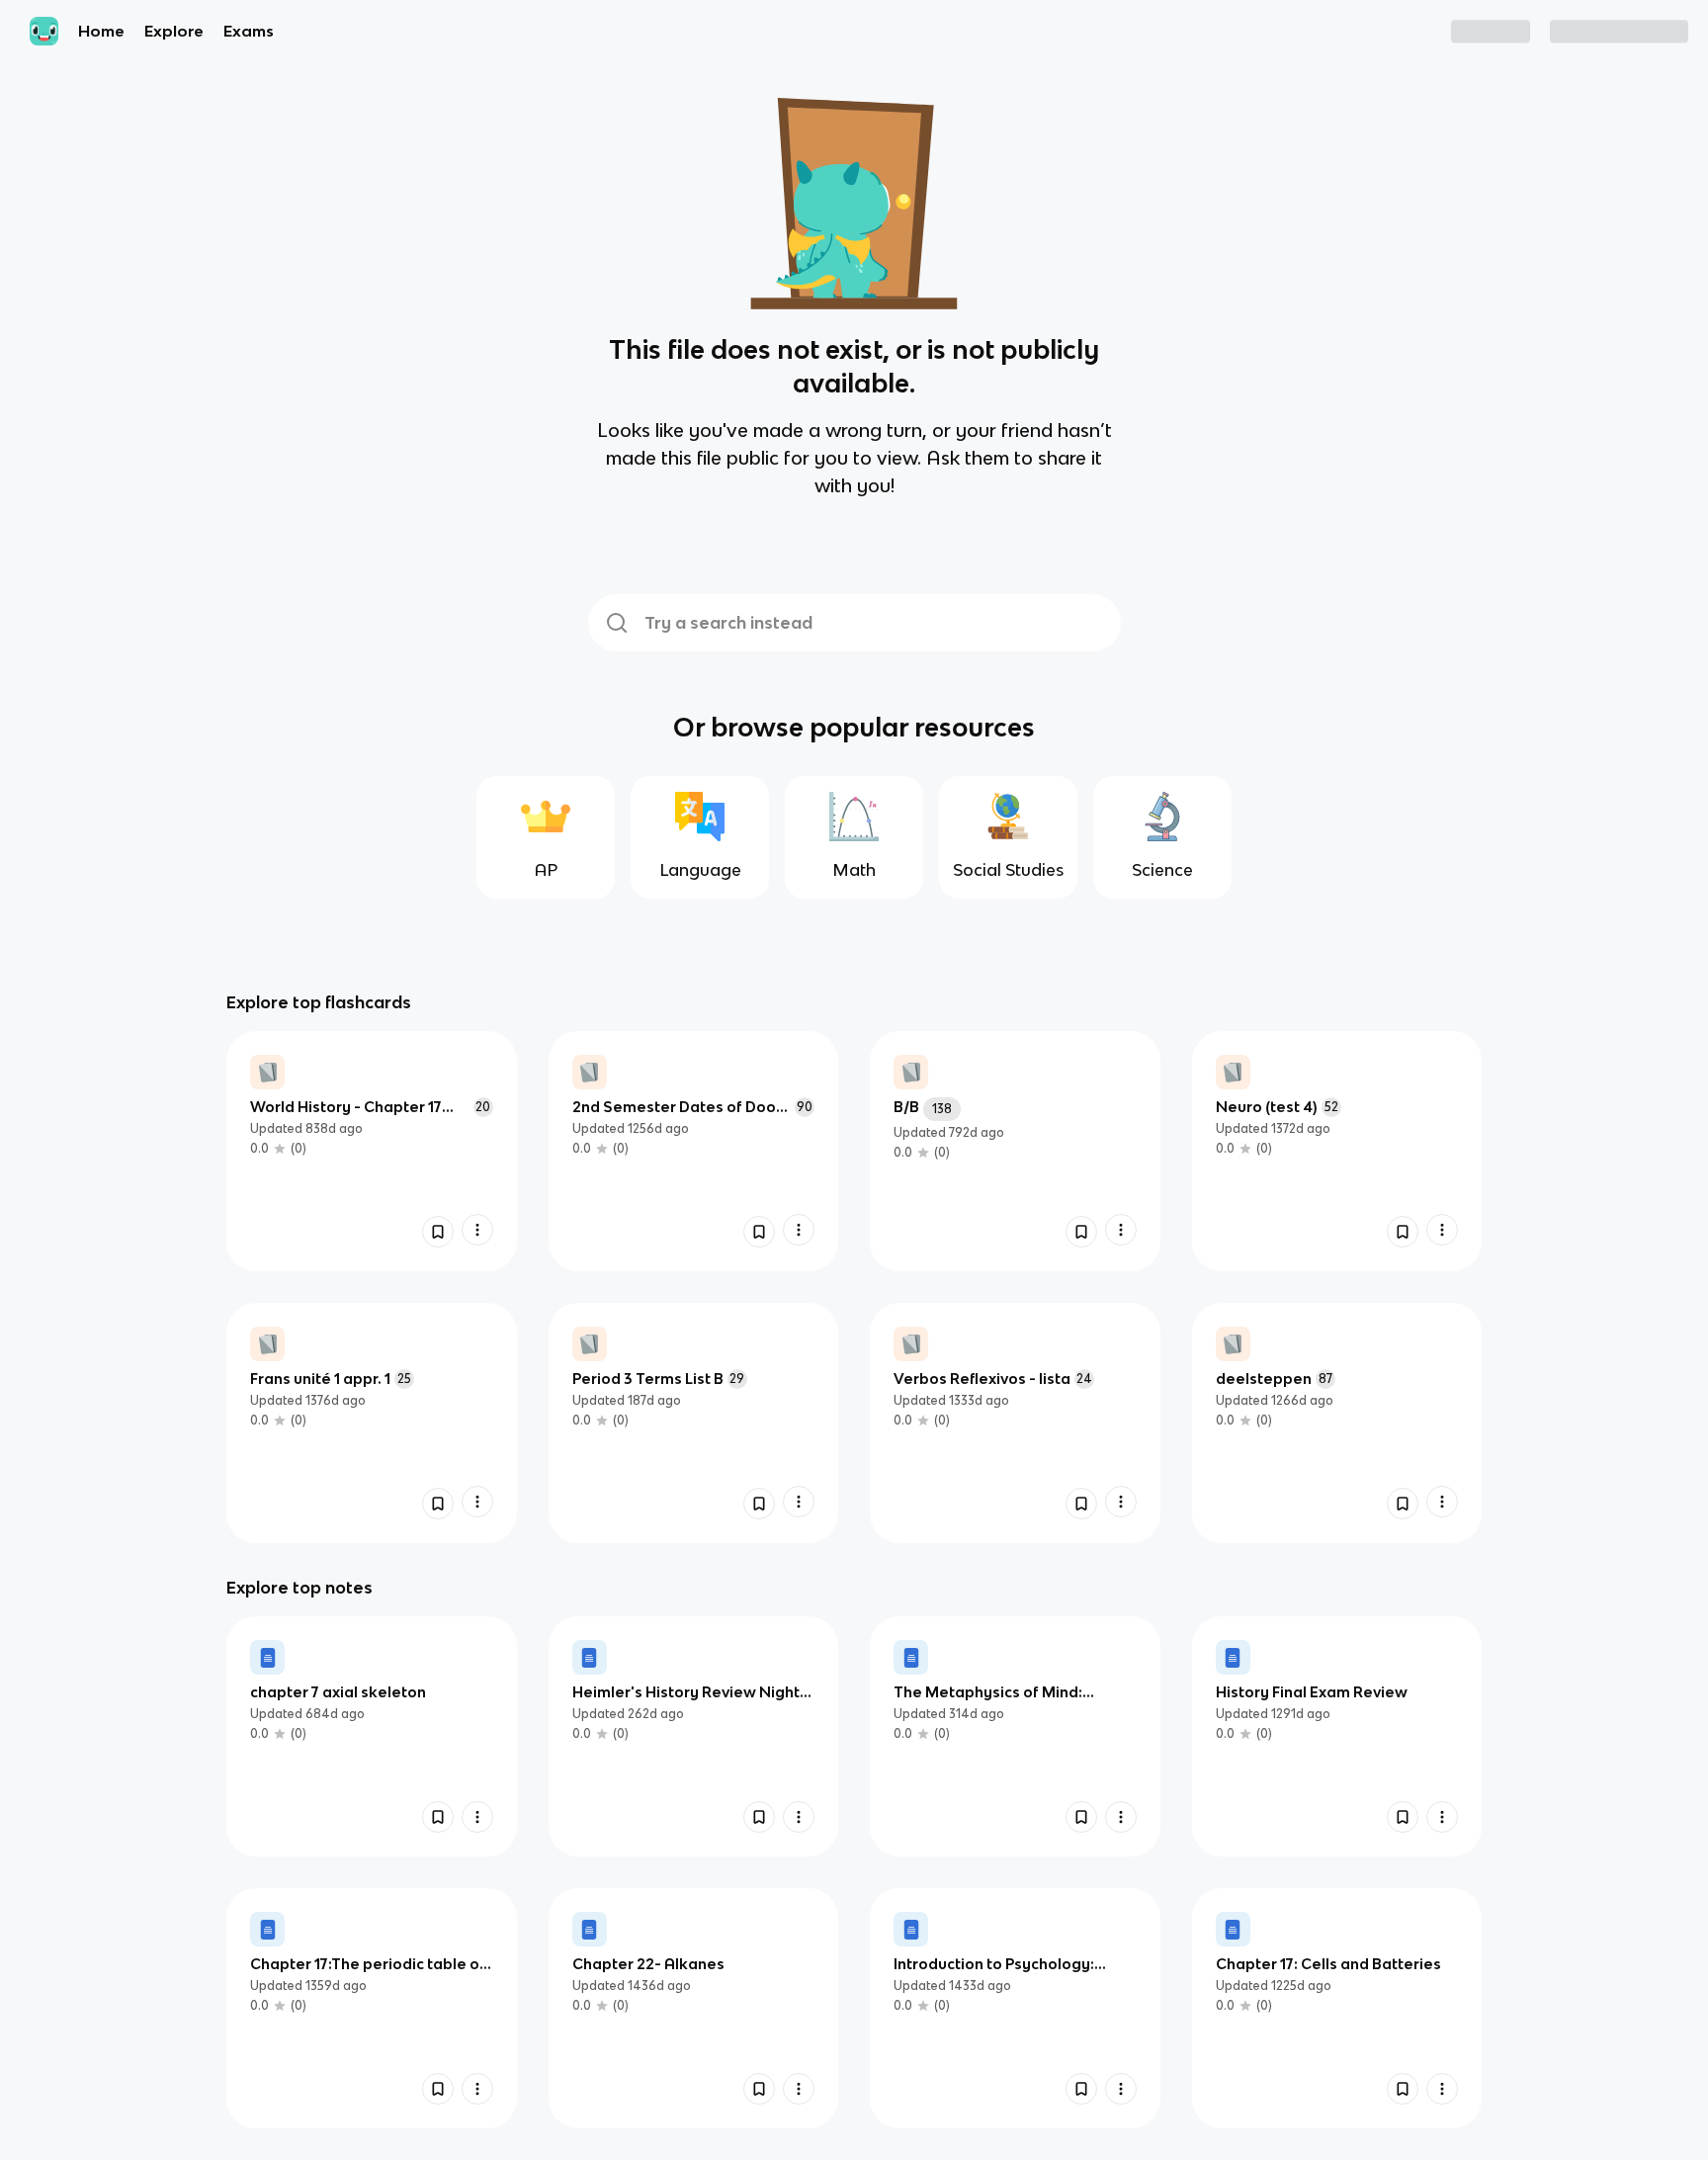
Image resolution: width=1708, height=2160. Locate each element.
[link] (372, 1151)
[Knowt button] (438, 1232)
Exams (249, 31)
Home (101, 31)
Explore (174, 31)
